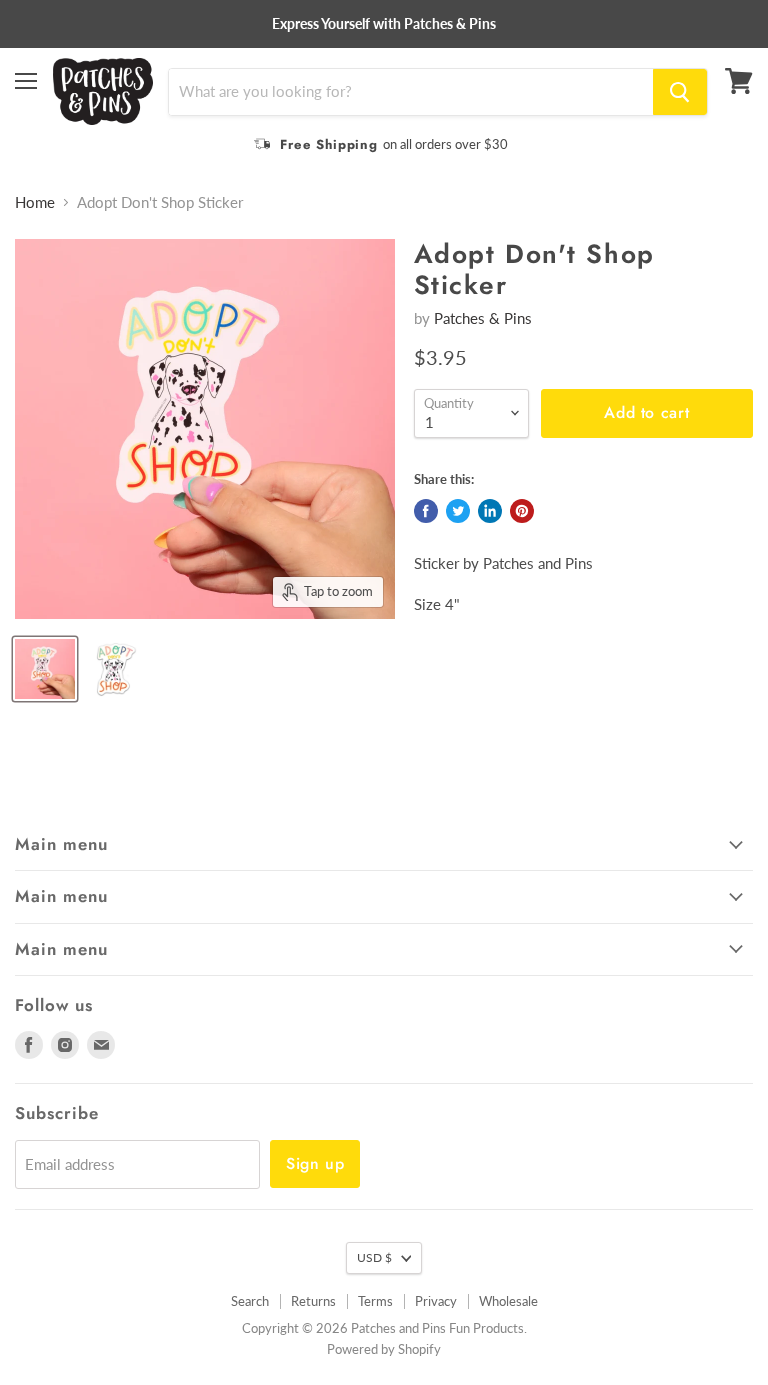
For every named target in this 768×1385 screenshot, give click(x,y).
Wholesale (508, 1301)
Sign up (315, 1163)
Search (250, 1301)
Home (35, 202)
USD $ (374, 1257)
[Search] (680, 92)
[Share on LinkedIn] (490, 511)
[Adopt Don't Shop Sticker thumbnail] (45, 669)
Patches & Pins (483, 318)
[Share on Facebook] (426, 511)
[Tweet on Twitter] (458, 511)
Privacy (436, 1301)
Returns (313, 1301)
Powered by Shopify (384, 1349)
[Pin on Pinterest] (522, 511)
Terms (375, 1301)
